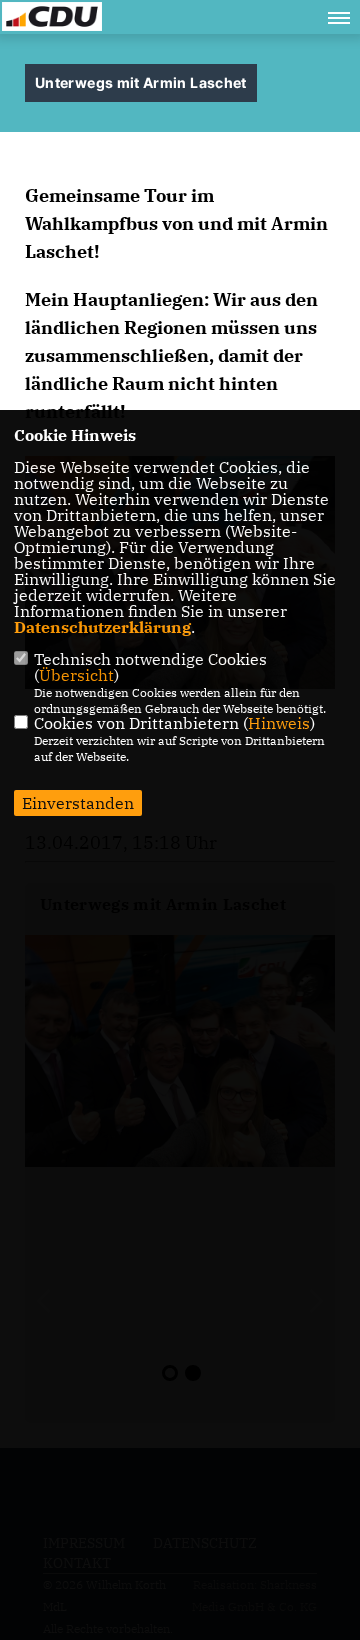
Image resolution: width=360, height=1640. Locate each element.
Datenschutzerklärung (102, 627)
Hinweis (279, 723)
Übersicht (76, 675)
